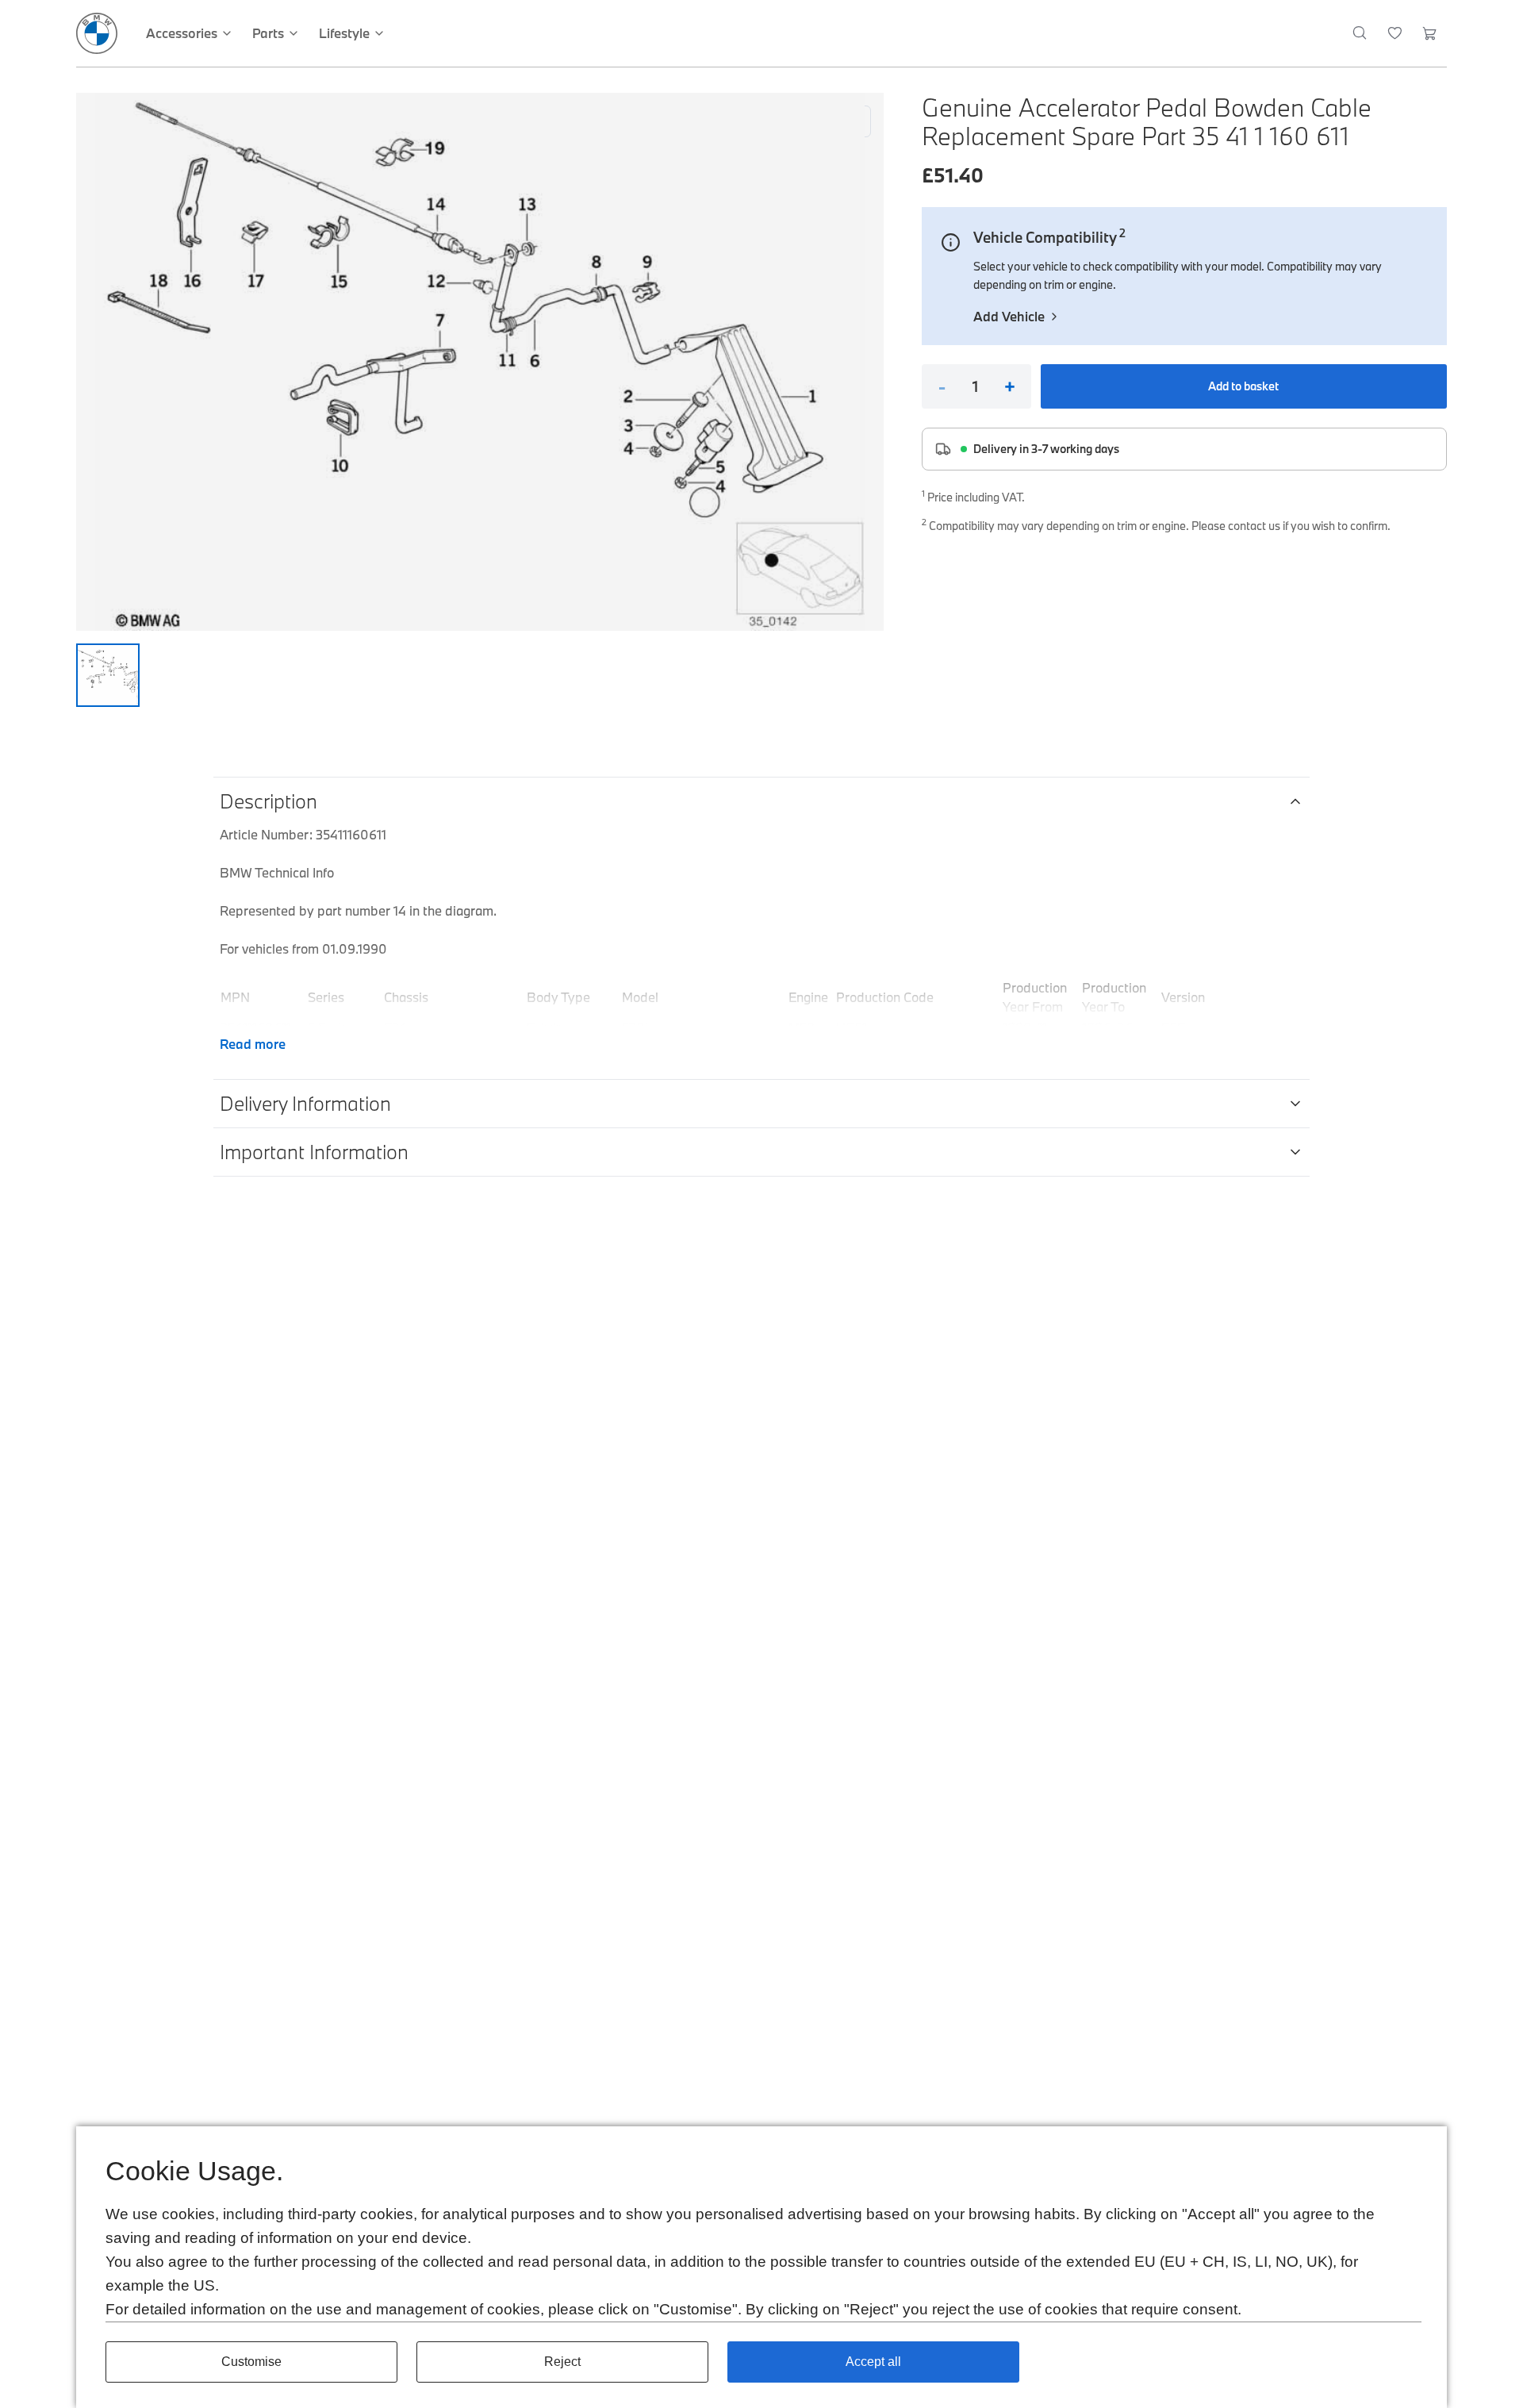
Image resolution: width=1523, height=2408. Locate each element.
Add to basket (1243, 386)
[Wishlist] (1395, 33)
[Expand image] (480, 362)
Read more (253, 1044)
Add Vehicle (1009, 316)
